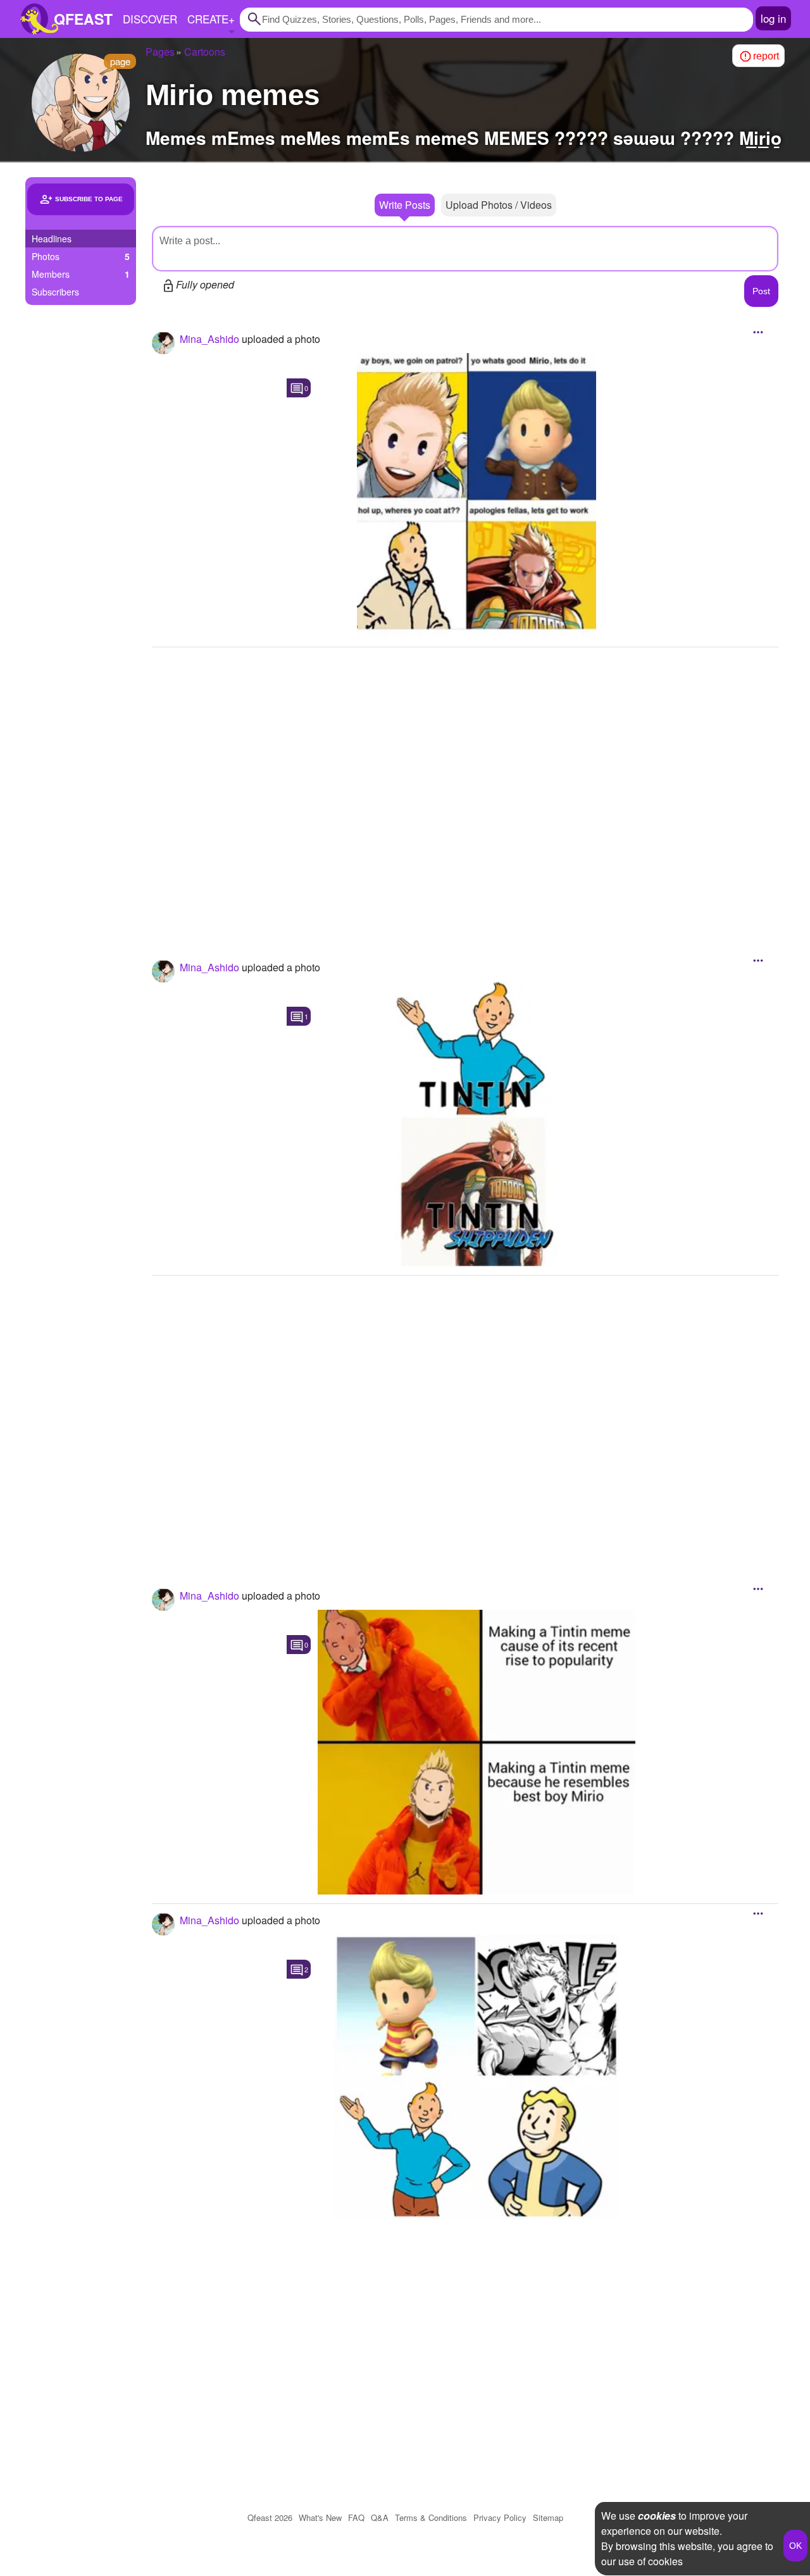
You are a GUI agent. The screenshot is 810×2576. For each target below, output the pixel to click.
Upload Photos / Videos (499, 205)
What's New (320, 2517)
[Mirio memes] (81, 103)
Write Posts (405, 205)
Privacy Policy (500, 2517)
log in (773, 18)
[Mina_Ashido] (163, 343)
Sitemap (548, 2517)
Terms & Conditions (431, 2517)
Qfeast (270, 2517)
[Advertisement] (465, 787)
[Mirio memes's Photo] (477, 495)
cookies (657, 2516)
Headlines (52, 239)
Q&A (380, 2517)
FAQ (356, 2517)
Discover (150, 19)
